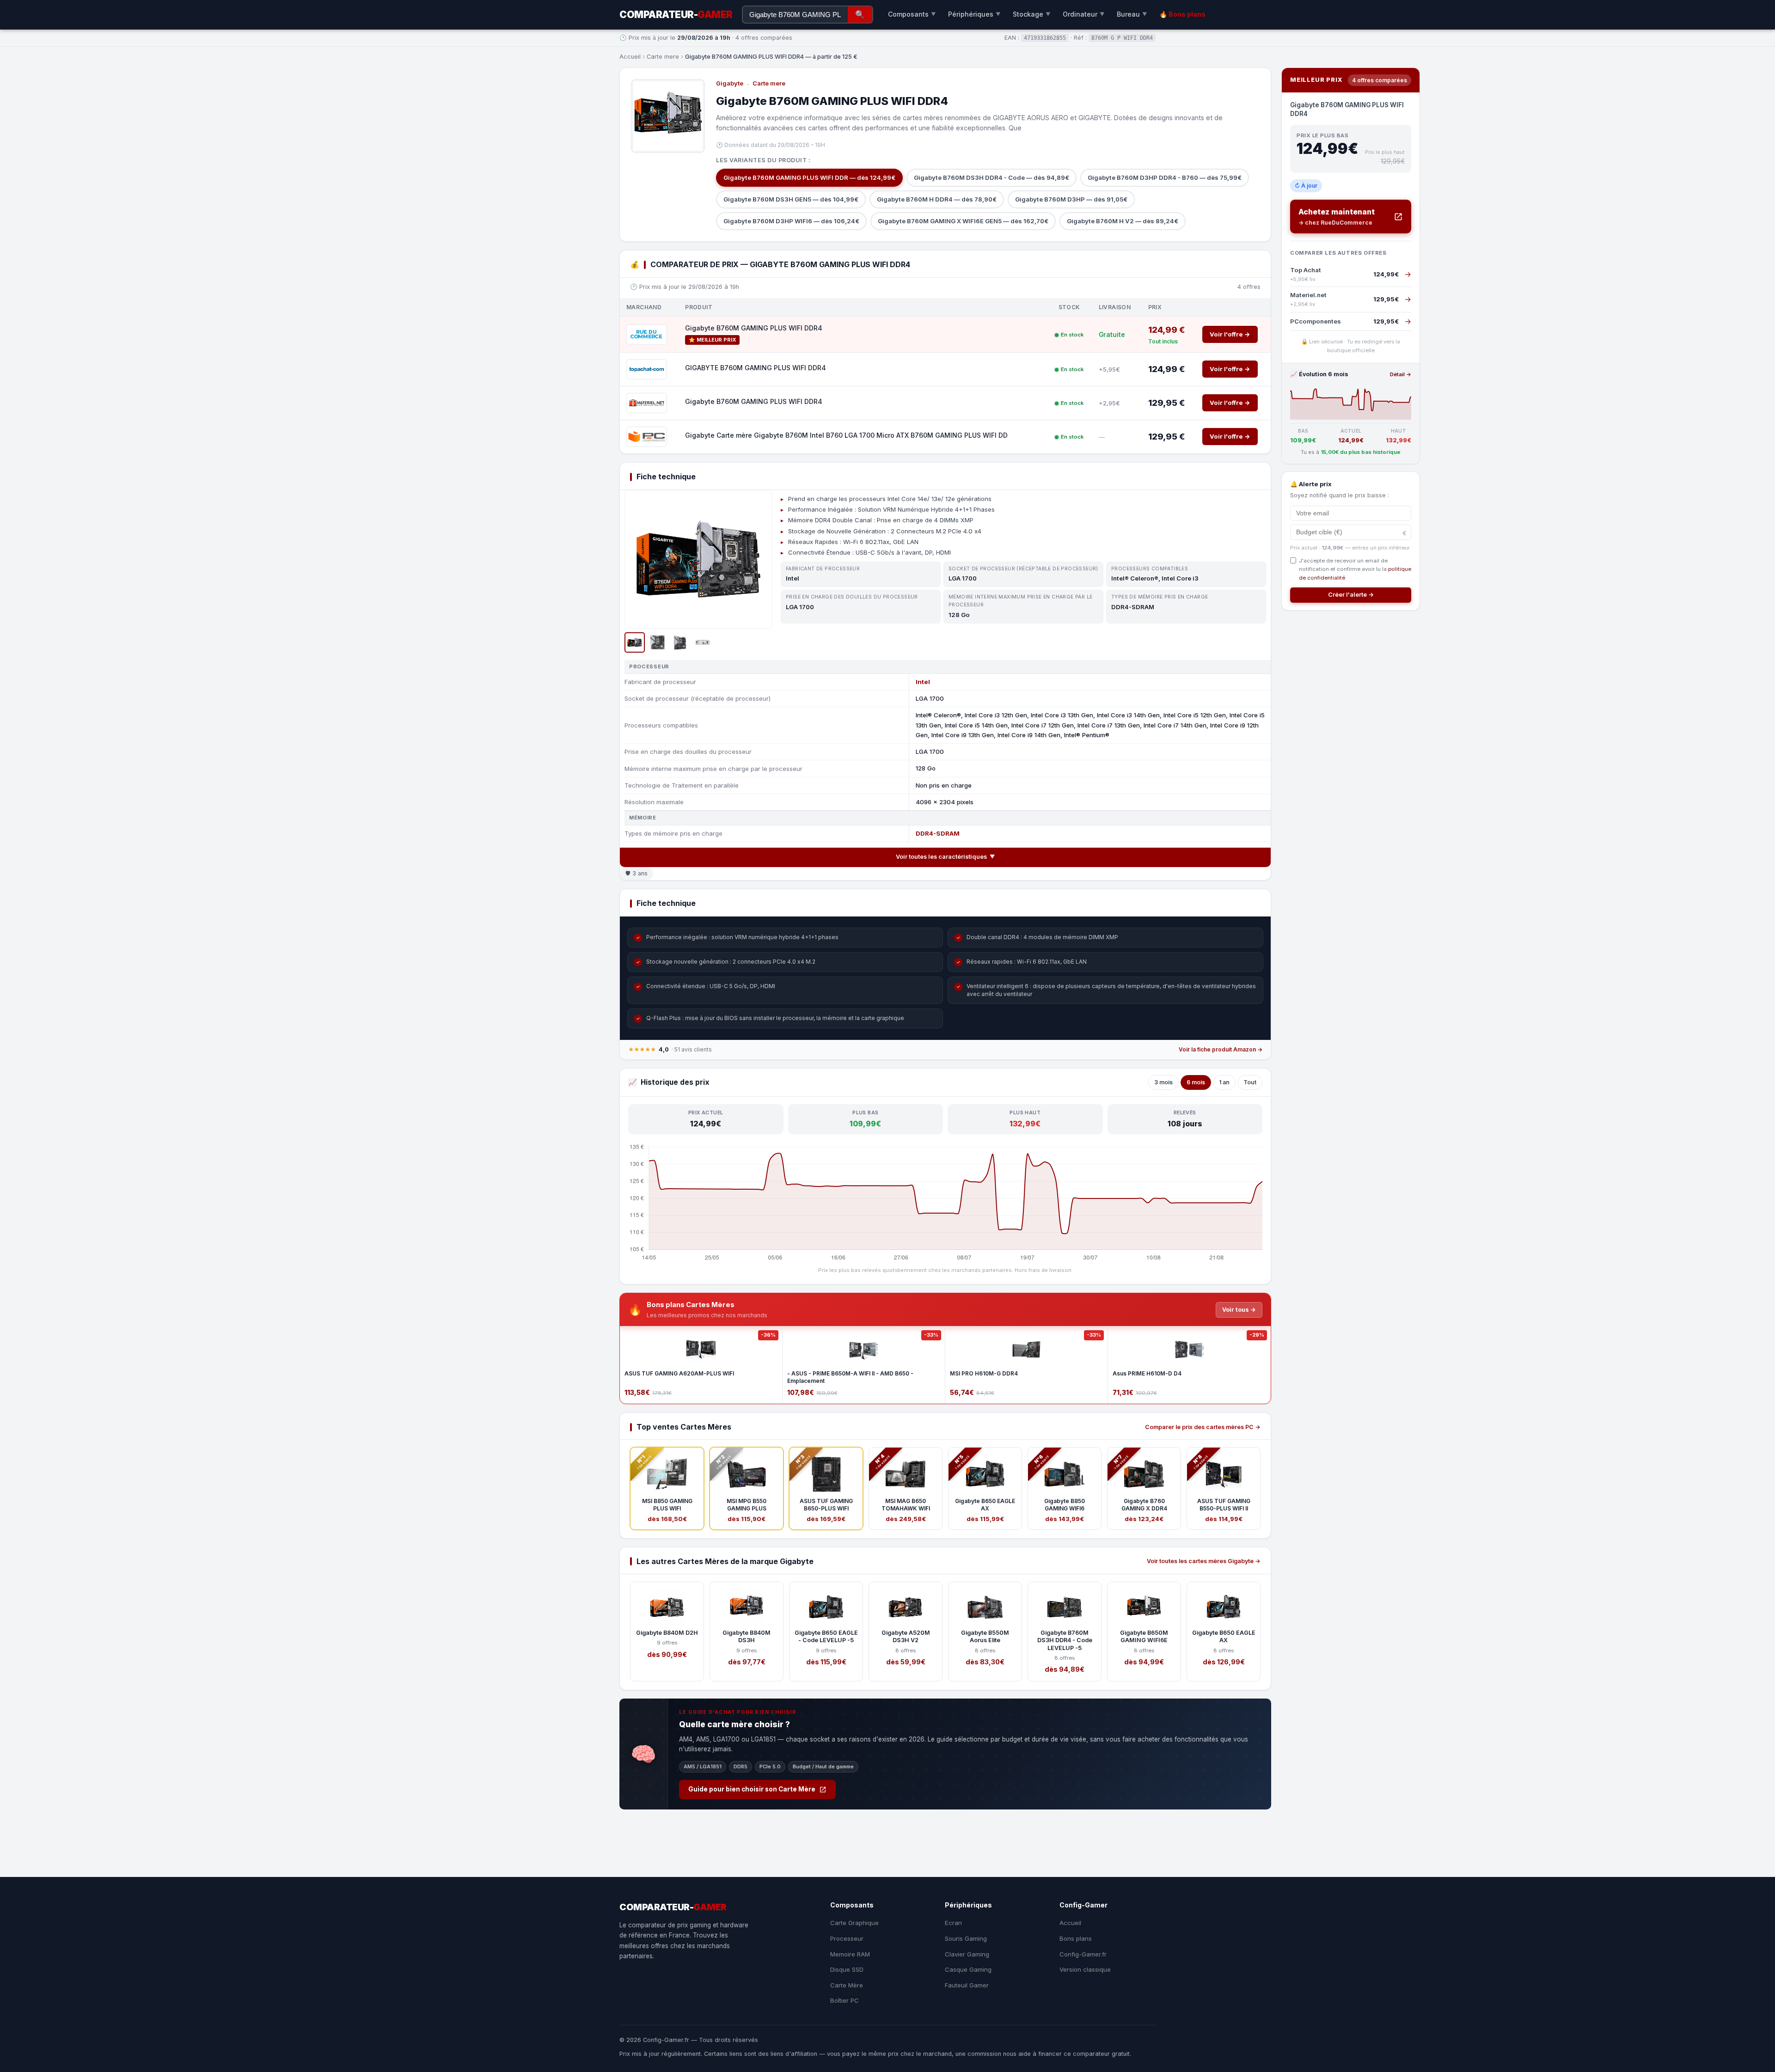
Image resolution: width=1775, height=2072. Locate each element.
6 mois (1196, 1082)
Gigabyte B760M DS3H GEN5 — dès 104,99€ (791, 199)
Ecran (953, 1923)
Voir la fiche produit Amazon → (1221, 1049)
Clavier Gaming (967, 1954)
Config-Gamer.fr (1083, 1954)
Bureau (1132, 14)
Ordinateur (1084, 14)
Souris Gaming (966, 1938)
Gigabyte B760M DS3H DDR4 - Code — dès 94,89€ (992, 177)
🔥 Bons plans (1182, 14)
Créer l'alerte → (1351, 595)
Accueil (630, 57)
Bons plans (1076, 1938)
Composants (912, 14)
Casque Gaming (968, 1969)
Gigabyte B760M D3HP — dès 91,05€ (1071, 199)
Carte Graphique (854, 1923)
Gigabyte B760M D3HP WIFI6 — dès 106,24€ (791, 221)
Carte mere (663, 57)
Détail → (1401, 374)
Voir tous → (1239, 1310)
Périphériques (974, 14)
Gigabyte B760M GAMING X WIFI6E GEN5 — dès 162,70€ (963, 221)
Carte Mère (847, 1985)
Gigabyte (730, 83)
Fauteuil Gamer (967, 1985)
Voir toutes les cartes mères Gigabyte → (1204, 1561)
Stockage (1032, 14)
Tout (1250, 1082)
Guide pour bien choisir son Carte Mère (752, 1789)
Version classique (1085, 1969)
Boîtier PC (845, 2000)
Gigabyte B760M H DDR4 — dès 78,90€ (937, 199)
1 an (1224, 1082)
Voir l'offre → (1230, 334)
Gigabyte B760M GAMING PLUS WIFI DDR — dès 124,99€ (809, 177)
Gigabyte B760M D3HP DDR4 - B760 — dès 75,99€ (1165, 177)
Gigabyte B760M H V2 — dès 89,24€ (1123, 221)
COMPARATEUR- (676, 15)
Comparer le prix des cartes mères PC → (1203, 1427)
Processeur (847, 1938)
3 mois (1163, 1082)
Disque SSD (847, 1969)
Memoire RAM (850, 1954)
